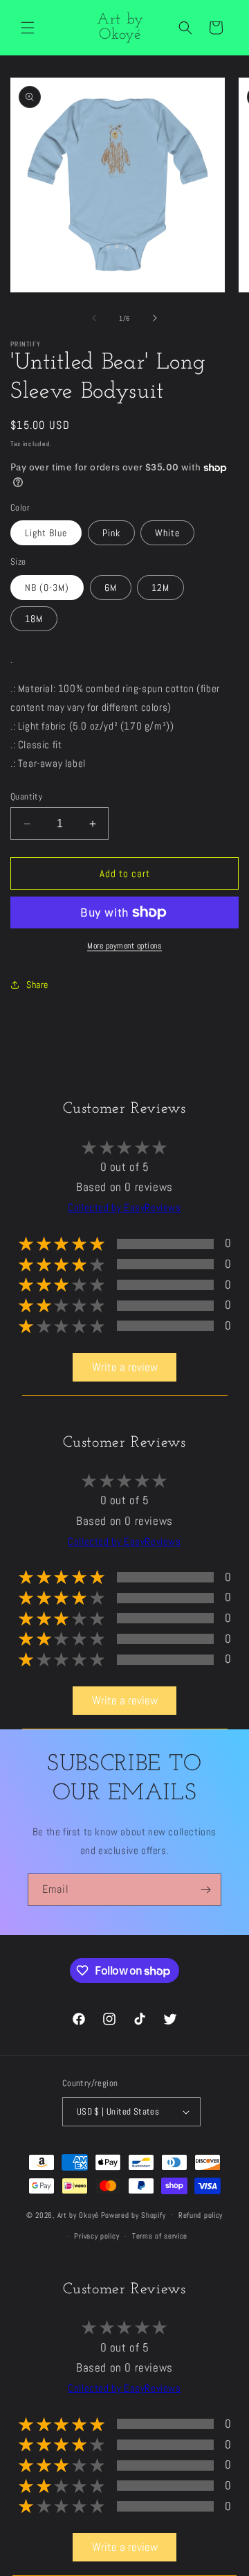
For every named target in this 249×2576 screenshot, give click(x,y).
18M (34, 619)
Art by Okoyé (78, 2214)
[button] (28, 28)
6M (111, 588)
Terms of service (160, 2236)
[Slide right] (155, 318)
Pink (111, 533)
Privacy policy (96, 2236)
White (167, 533)
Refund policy (201, 2215)
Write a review (125, 1367)
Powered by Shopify (133, 2214)
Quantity (26, 796)
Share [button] (37, 985)
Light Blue (46, 533)
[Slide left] (94, 318)
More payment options (124, 946)
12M (160, 588)
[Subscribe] (205, 1890)
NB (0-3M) (47, 588)
